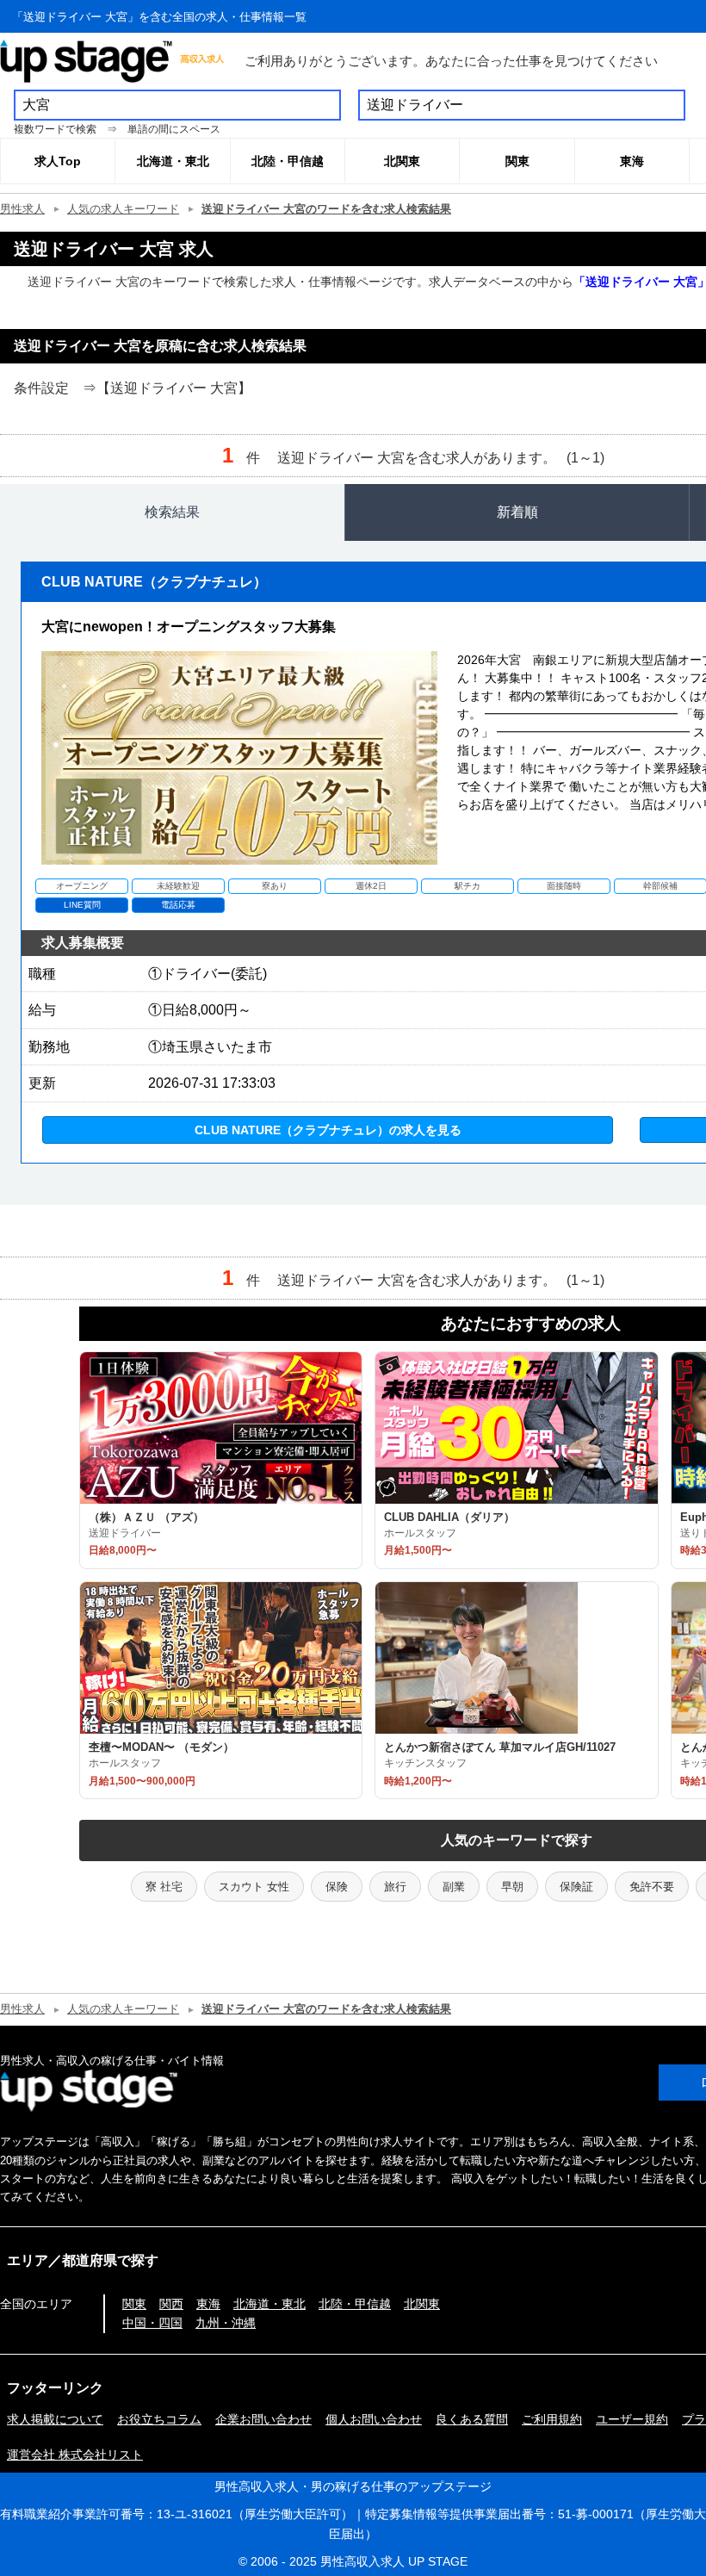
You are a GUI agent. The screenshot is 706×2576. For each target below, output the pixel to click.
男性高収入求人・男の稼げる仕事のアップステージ (353, 2486)
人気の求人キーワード (123, 209)
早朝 (512, 1887)
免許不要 (652, 1887)
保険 (337, 1887)
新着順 (517, 512)
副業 (454, 1887)
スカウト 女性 (254, 1887)
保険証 (576, 1887)
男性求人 (22, 209)
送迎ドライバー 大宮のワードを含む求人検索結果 (326, 209)
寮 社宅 (164, 1887)
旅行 (395, 1887)
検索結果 (172, 512)
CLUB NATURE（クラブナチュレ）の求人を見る (328, 1130)
